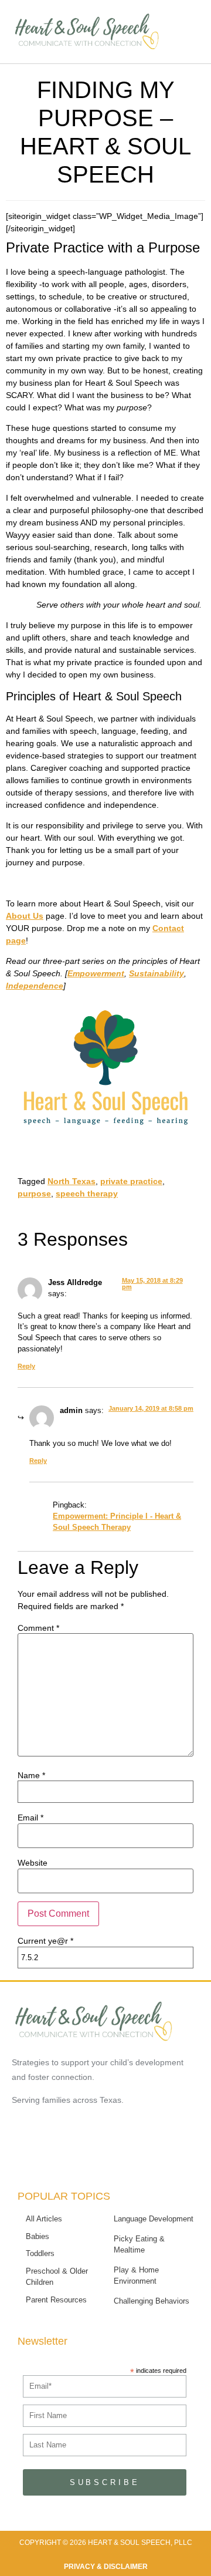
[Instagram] (137, 2156)
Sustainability (156, 973)
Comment (38, 1628)
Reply (26, 1366)
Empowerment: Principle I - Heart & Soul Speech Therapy (117, 1522)
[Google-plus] (105, 2156)
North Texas (72, 1181)
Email (30, 1818)
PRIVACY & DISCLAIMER (106, 2567)
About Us (25, 916)
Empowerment (96, 973)
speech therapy (87, 1193)
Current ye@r (45, 1941)
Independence (35, 986)
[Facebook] (74, 2156)
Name (31, 1775)
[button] (182, 34)
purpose (34, 1193)
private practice (131, 1181)
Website (33, 1863)
